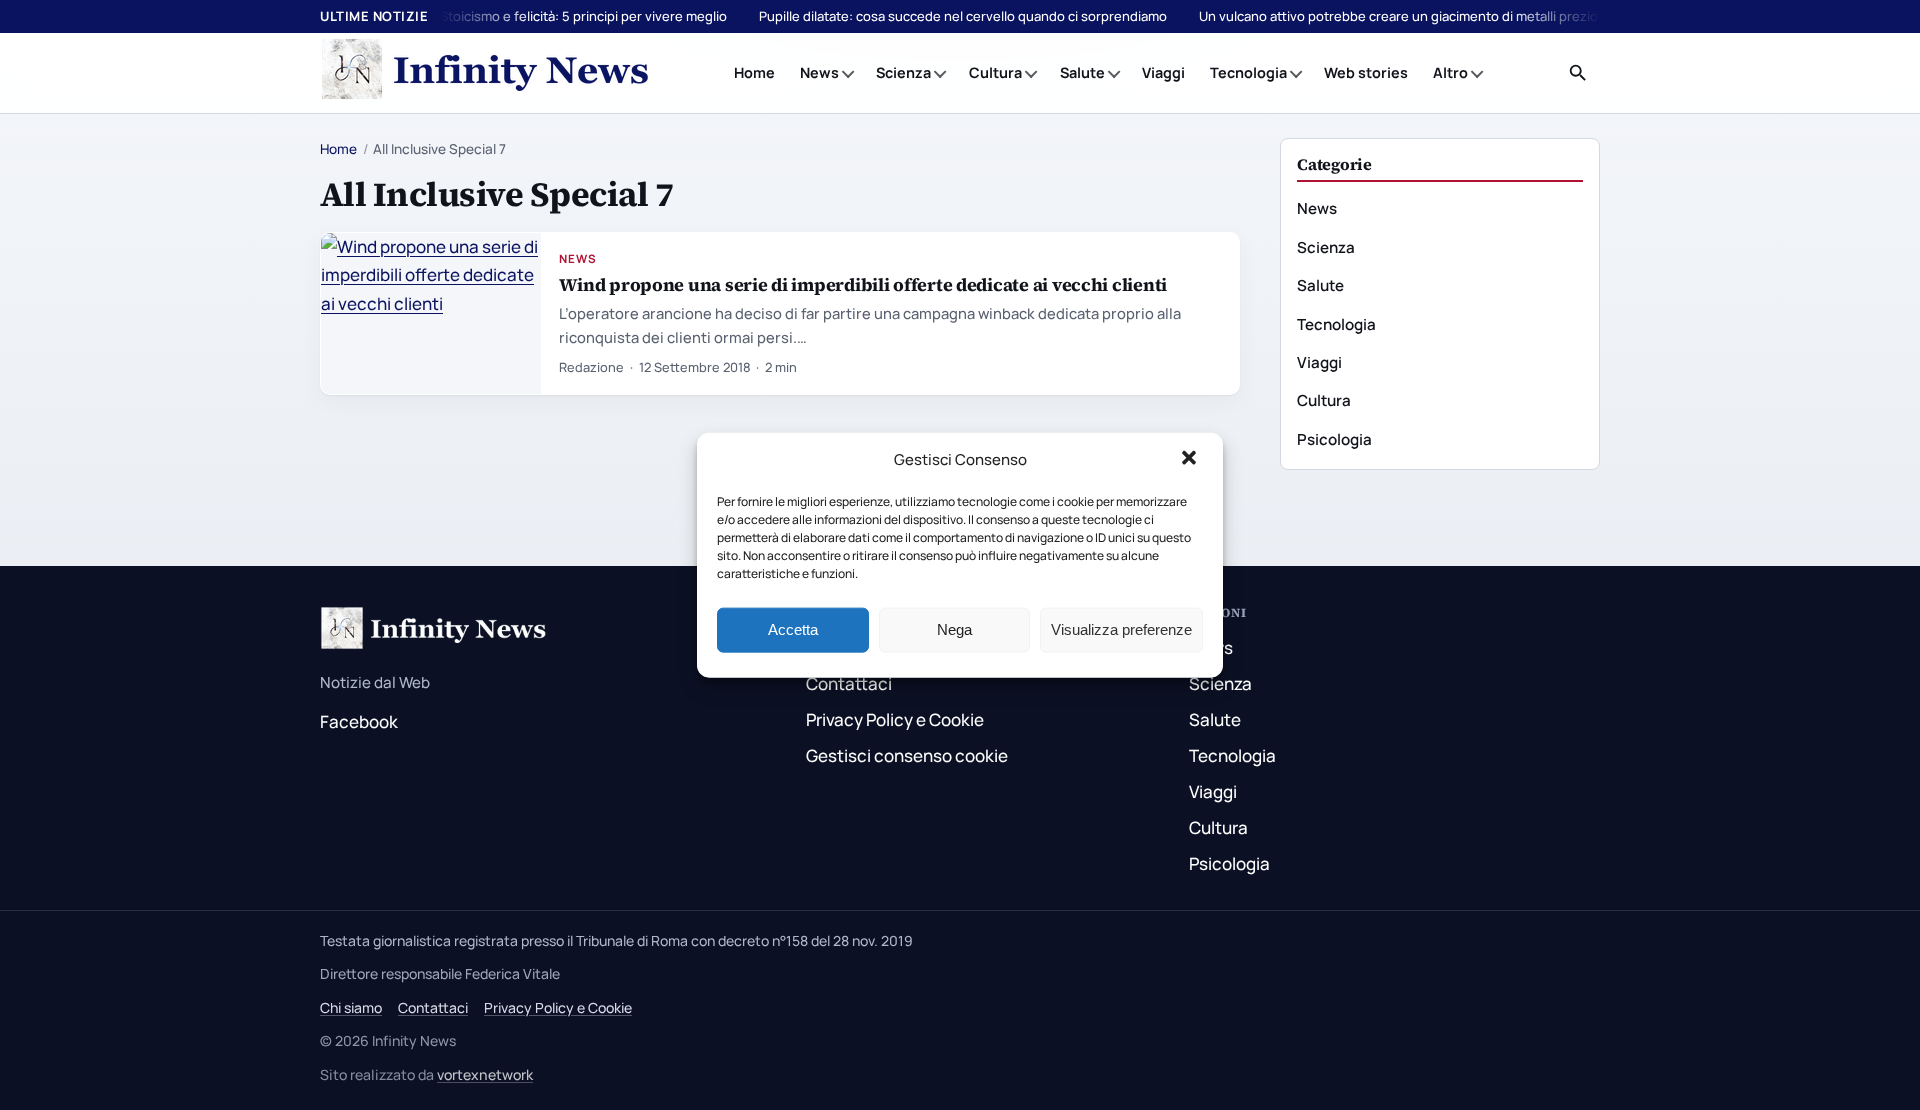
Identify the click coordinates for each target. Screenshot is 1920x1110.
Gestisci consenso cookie (907, 755)
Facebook (359, 721)
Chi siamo (351, 1007)
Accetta (793, 629)
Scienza (903, 72)
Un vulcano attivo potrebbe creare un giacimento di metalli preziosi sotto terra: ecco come (1475, 16)
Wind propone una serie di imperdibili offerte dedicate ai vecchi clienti (863, 284)
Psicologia (1334, 439)
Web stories (1366, 72)
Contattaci (849, 683)
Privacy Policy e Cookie (895, 719)
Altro (1450, 72)
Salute (1082, 72)
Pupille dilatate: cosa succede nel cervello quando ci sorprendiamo (963, 16)
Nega (954, 629)
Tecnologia (1248, 72)
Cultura (995, 72)
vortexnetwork (485, 1074)
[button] (1191, 460)
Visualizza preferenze (1121, 629)
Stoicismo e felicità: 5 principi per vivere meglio (583, 16)
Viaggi (1163, 72)
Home (754, 72)
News (819, 72)
